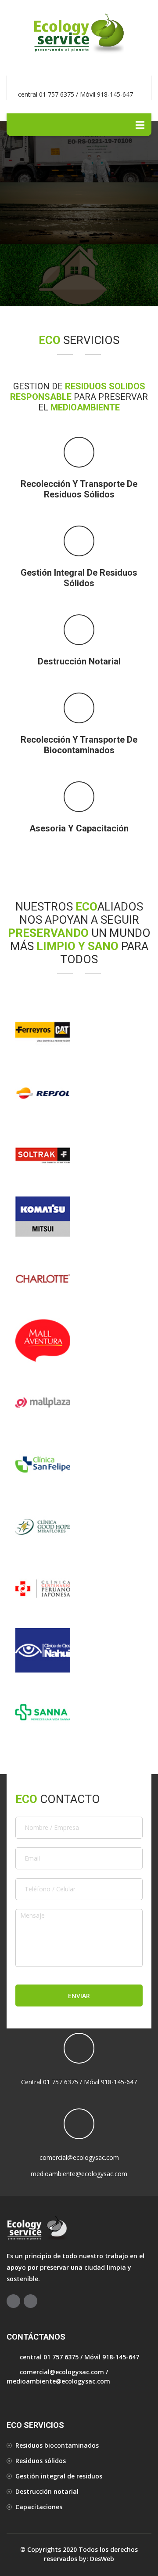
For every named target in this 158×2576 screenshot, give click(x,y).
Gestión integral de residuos (59, 2476)
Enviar (79, 1996)
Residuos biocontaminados (57, 2445)
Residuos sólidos (41, 2461)
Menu (140, 125)
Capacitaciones (39, 2507)
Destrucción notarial (47, 2491)
